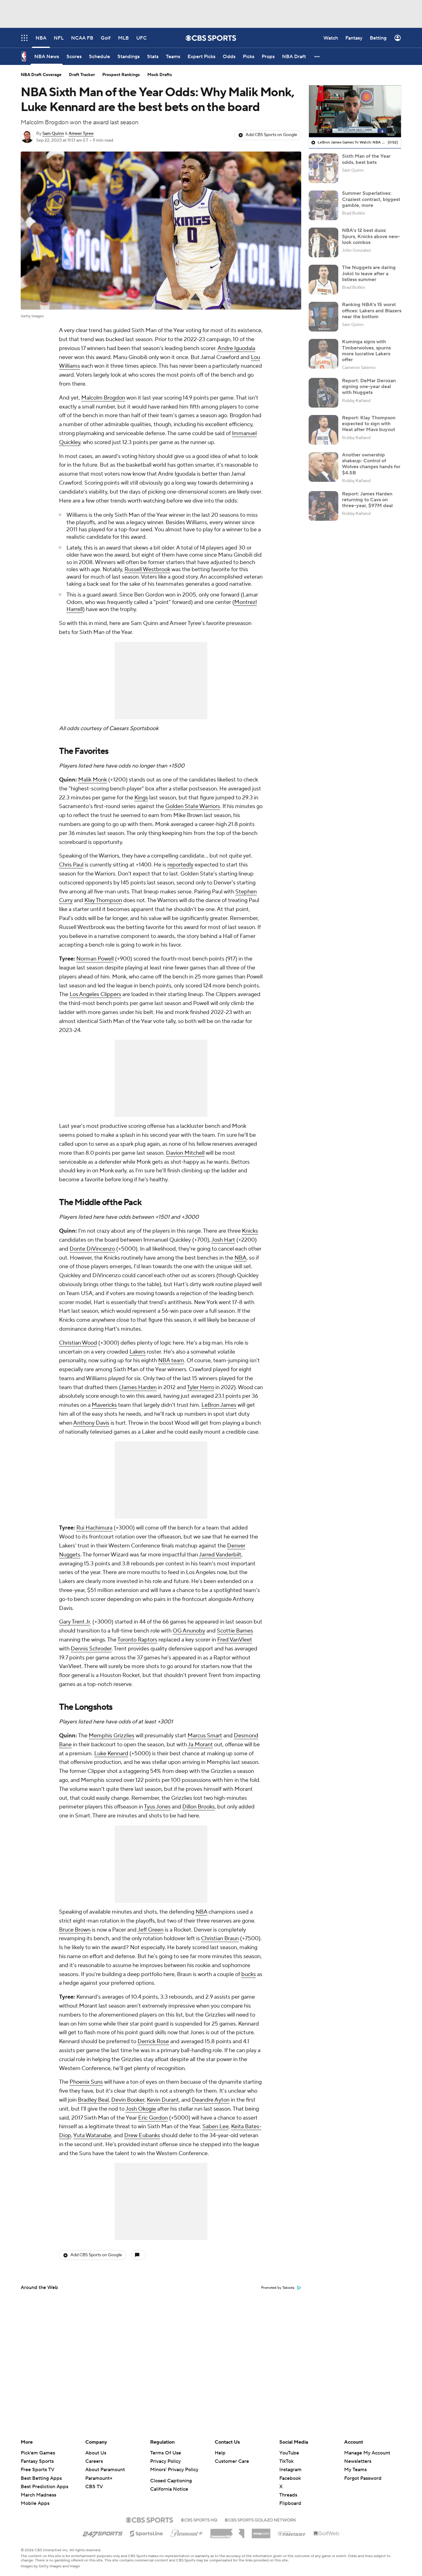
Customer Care (232, 2461)
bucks (249, 1974)
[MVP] (261, 2531)
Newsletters (358, 2461)
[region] (355, 111)
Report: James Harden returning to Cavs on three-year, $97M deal (367, 500)
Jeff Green (150, 1930)
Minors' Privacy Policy (174, 2470)
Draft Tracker (82, 75)
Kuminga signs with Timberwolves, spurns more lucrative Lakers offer (366, 351)
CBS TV (94, 2487)
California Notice (169, 2489)
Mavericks (104, 1405)
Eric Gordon (153, 2118)
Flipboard (290, 2503)
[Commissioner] (227, 2531)
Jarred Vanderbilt (220, 1555)
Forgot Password (363, 2478)
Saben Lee (215, 2127)
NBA (241, 1258)
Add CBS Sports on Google (271, 135)
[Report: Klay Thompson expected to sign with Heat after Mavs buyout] (323, 430)
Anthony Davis (91, 1423)
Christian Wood (78, 1343)
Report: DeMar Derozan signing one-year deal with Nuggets (369, 387)
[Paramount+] (187, 2532)
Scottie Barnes (235, 1631)
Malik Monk (93, 780)
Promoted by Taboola (278, 2288)
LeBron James (219, 1405)
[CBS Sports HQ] (199, 2519)
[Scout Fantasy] (292, 2533)
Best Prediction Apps (44, 2487)
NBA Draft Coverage (41, 75)
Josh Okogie (141, 2109)
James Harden (139, 1387)
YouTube (289, 2453)
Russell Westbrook (147, 569)
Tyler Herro (200, 1387)
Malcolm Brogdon (103, 398)
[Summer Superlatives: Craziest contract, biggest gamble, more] (323, 205)
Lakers (137, 1352)
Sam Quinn (53, 134)
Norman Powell (95, 959)
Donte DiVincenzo (92, 1249)
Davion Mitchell (185, 1153)
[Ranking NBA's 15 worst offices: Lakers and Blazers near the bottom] (323, 317)
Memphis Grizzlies (112, 1736)
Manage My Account (367, 2453)
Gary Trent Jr (74, 1622)
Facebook (290, 2478)
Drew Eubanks (142, 2135)
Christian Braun (220, 1938)
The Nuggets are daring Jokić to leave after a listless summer (369, 273)
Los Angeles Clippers (95, 994)
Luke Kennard (111, 1754)
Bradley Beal (93, 2100)
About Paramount (105, 2470)
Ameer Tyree (81, 134)
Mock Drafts (160, 75)
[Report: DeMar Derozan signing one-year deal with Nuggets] (323, 393)
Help (220, 2453)
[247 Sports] (103, 2532)
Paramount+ (99, 2478)
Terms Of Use (166, 2453)
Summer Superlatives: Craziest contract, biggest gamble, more (371, 199)
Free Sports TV (38, 2470)
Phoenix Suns (86, 2082)
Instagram (290, 2470)
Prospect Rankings (121, 75)
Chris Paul (71, 865)
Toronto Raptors (137, 1640)
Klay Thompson (103, 900)
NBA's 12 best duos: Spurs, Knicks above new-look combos (371, 236)
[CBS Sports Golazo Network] (260, 2519)
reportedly (180, 865)
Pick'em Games (38, 2453)
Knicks (250, 1231)
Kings (141, 798)
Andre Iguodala (236, 348)
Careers (94, 2461)
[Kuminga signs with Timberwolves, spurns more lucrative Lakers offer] (323, 354)
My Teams (355, 2470)
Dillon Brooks (198, 1807)
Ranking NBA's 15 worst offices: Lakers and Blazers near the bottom (372, 310)
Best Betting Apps (41, 2478)
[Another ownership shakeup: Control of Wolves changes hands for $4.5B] (323, 467)
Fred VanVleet (235, 1640)
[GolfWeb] (327, 2534)
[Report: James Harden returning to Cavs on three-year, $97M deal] (323, 506)
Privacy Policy (165, 2461)
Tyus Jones (157, 1807)
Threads (288, 2495)
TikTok (286, 2461)
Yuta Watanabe (92, 2135)
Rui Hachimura (94, 1528)
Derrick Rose (153, 2041)
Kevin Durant (163, 2100)
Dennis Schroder (91, 1649)
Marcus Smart (205, 1736)
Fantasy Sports (37, 2461)
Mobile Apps (35, 2503)
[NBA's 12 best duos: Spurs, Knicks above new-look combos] (323, 242)
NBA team (171, 1361)
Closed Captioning (171, 2481)
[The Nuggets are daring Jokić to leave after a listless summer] (323, 280)
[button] (317, 56)
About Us (96, 2453)
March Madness (38, 2495)
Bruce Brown (75, 1930)
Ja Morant (200, 1745)
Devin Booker (128, 2100)
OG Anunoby (189, 1631)
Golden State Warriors (193, 806)
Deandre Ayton (211, 2100)
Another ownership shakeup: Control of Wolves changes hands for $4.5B (371, 464)
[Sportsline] (147, 2533)
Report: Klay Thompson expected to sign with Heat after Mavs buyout (369, 424)
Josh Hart (223, 1240)
